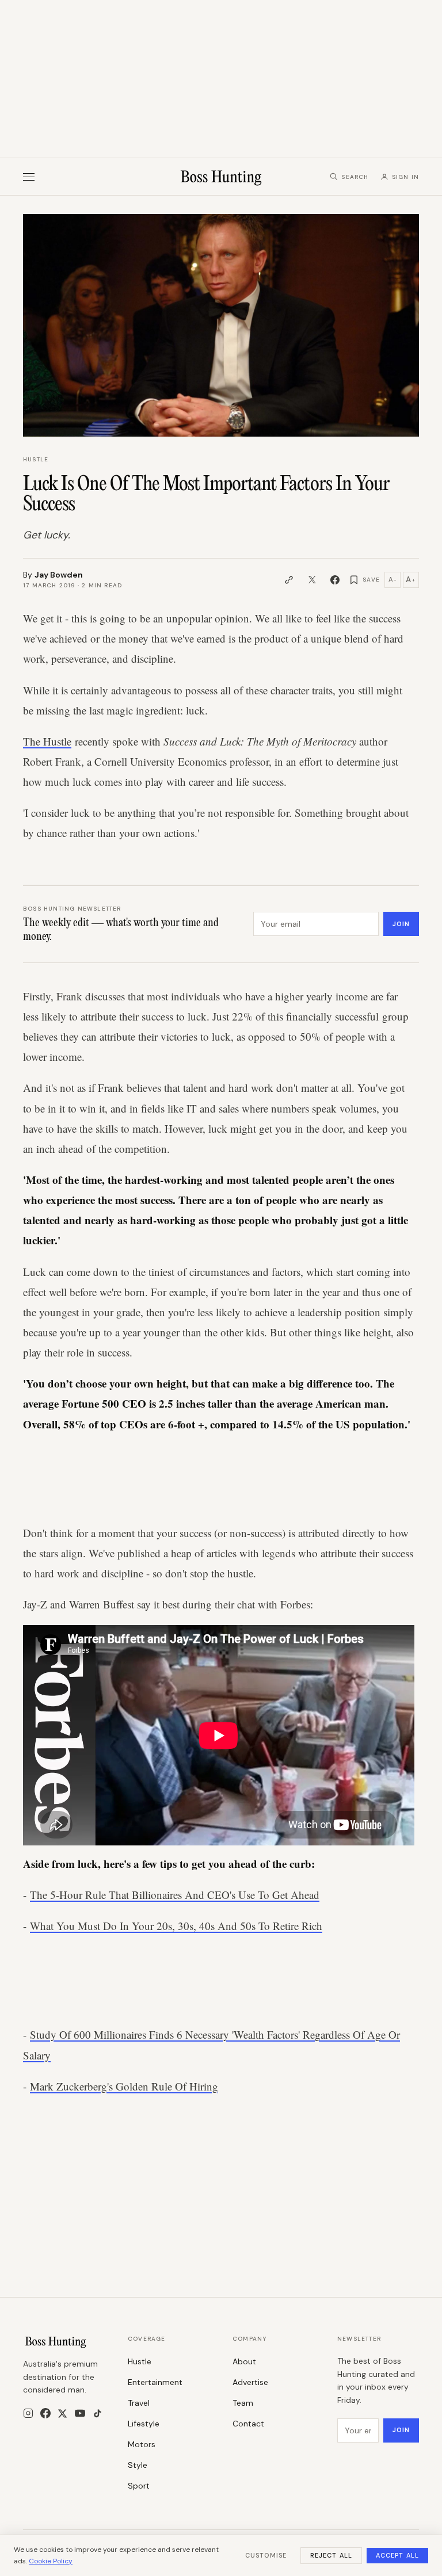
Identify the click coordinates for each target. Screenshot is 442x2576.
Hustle (36, 459)
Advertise (250, 2382)
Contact (248, 2424)
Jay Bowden (59, 575)
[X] (62, 2413)
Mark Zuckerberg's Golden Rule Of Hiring (124, 2086)
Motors (142, 2444)
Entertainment (155, 2382)
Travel (139, 2403)
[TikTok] (98, 2413)
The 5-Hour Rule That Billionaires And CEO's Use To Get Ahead (175, 1895)
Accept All (397, 2555)
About (244, 2361)
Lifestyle (144, 2424)
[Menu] (29, 177)
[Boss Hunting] (221, 177)
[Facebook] (45, 2413)
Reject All (331, 2555)
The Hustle (47, 741)
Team (243, 2403)
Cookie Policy (51, 2561)
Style (138, 2465)
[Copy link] (289, 580)
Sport (139, 2486)
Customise (266, 2555)
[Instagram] (28, 2413)
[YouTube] (80, 2413)
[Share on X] (312, 580)
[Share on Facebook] (335, 580)
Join (401, 924)
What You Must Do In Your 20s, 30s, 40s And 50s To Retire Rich (176, 1926)
